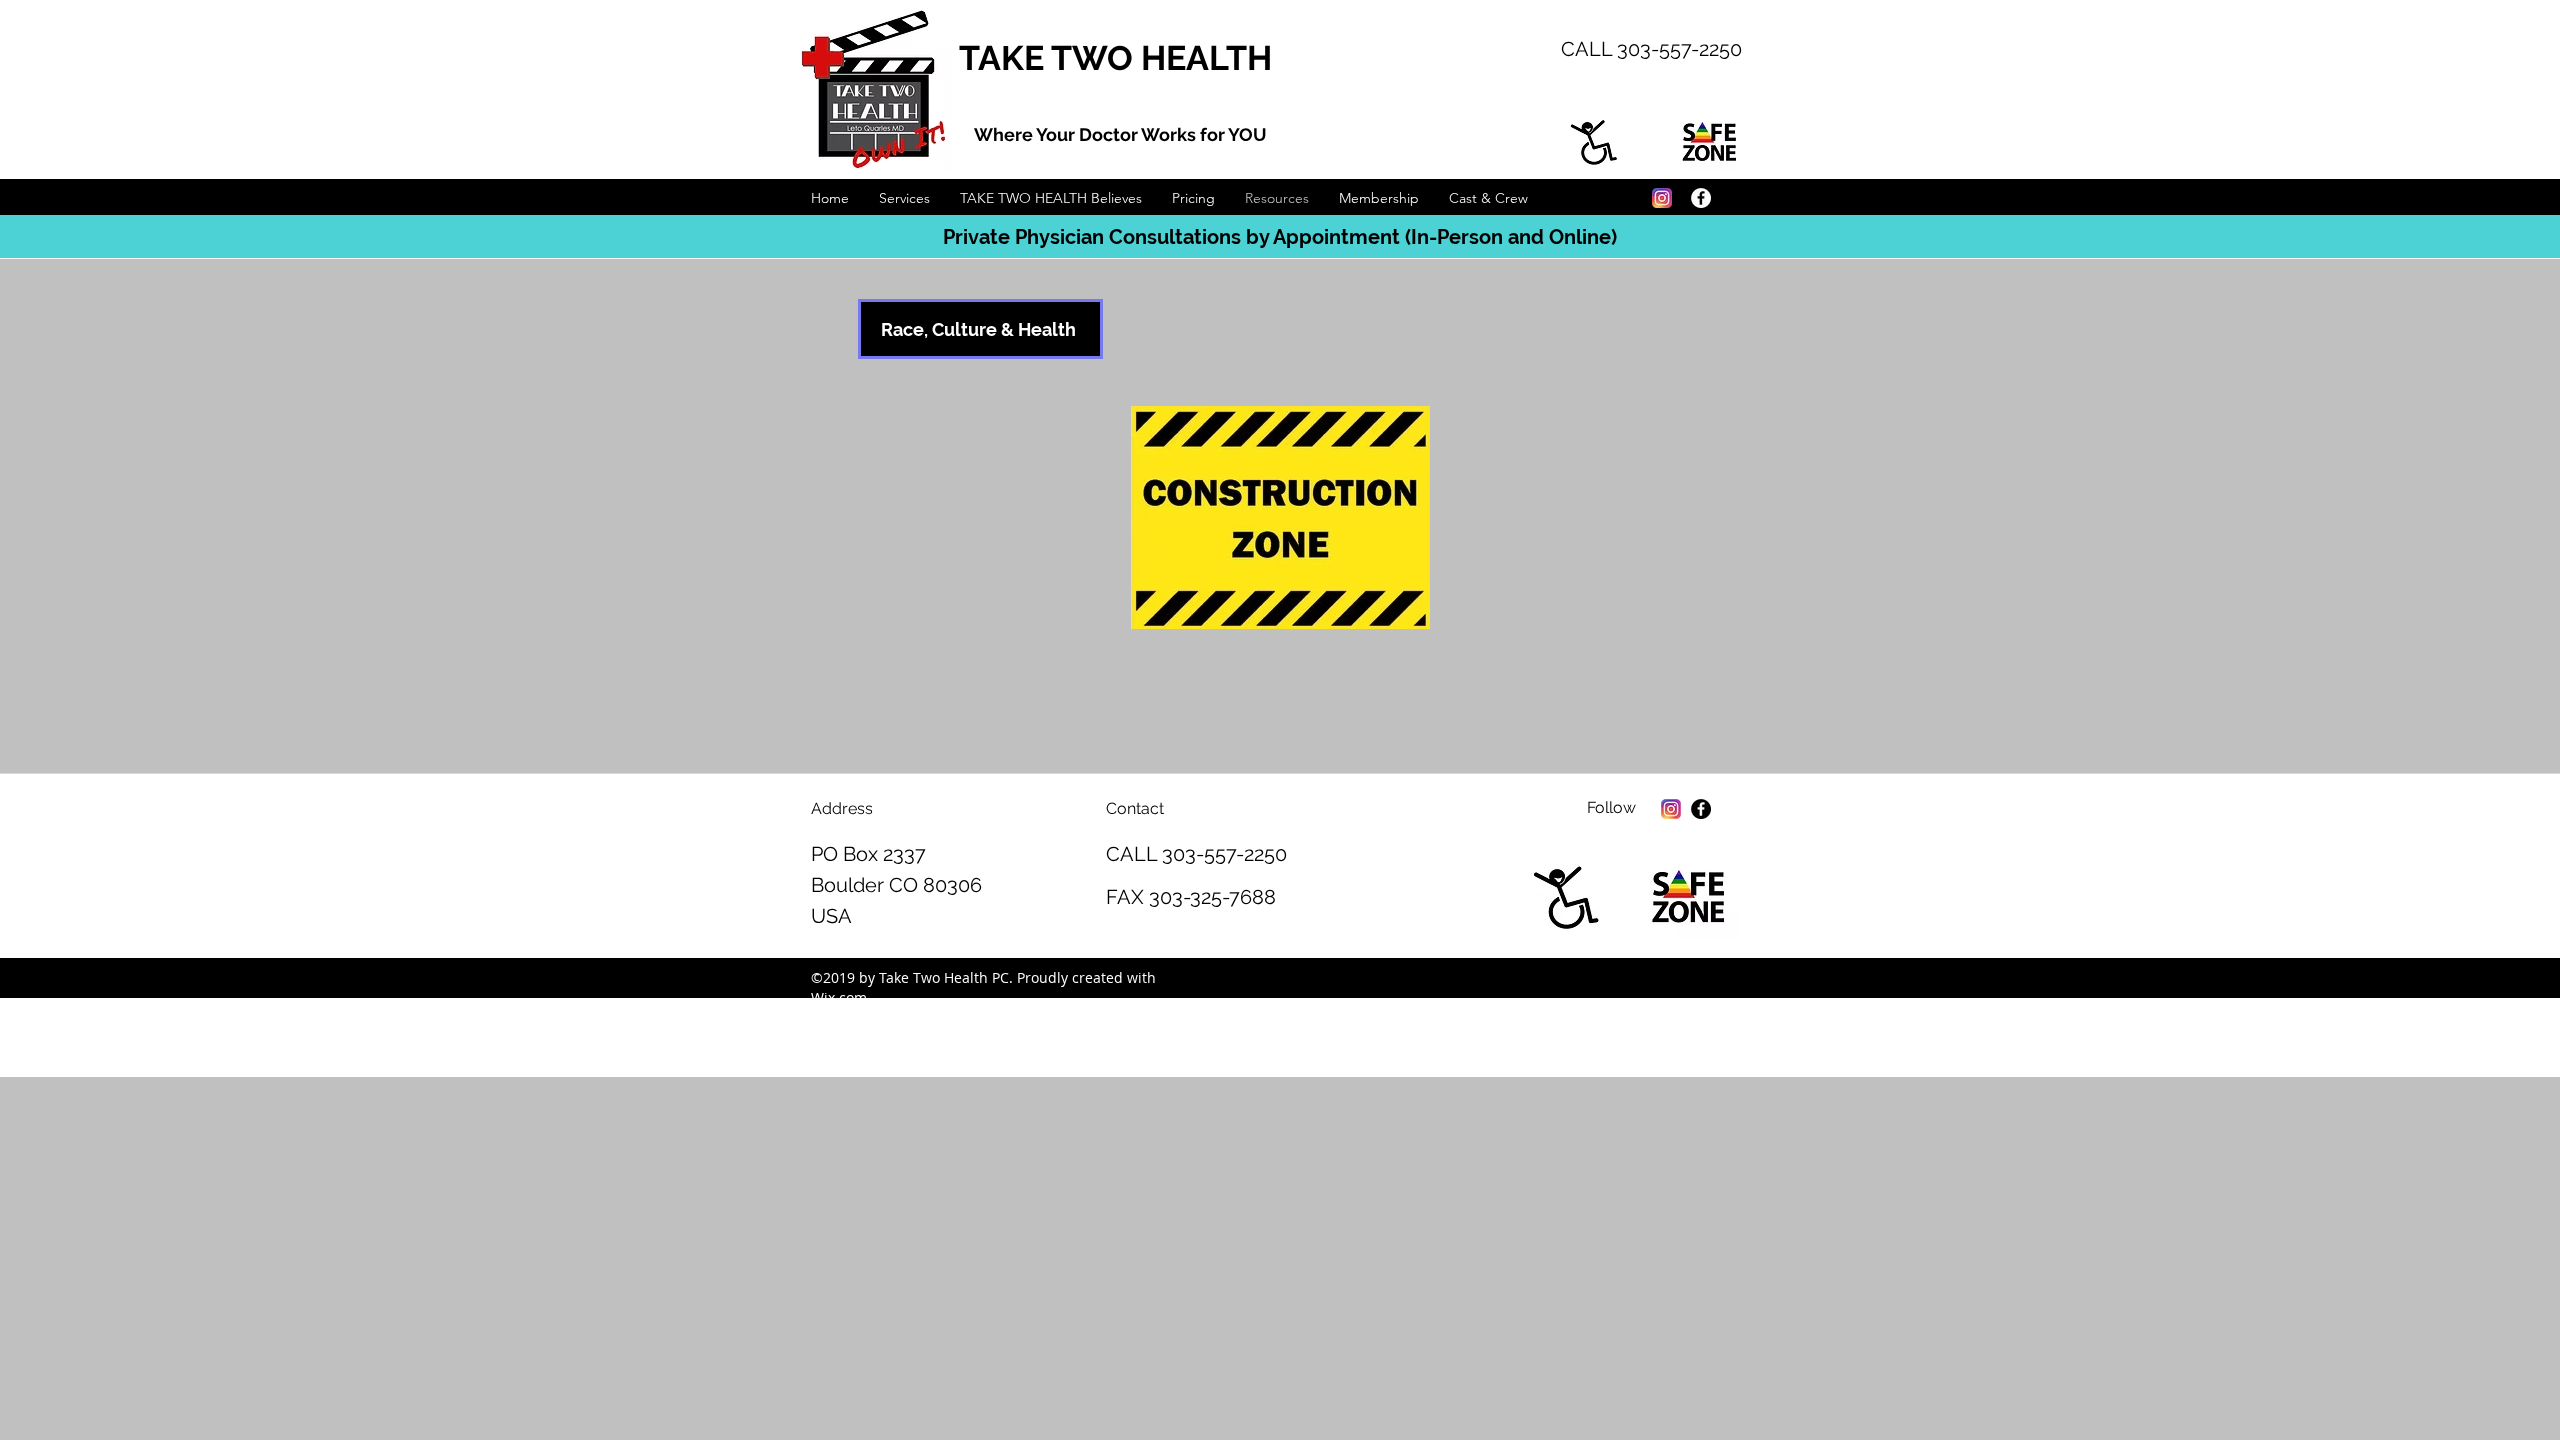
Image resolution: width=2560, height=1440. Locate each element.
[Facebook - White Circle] (1701, 198)
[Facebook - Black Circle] (1701, 809)
